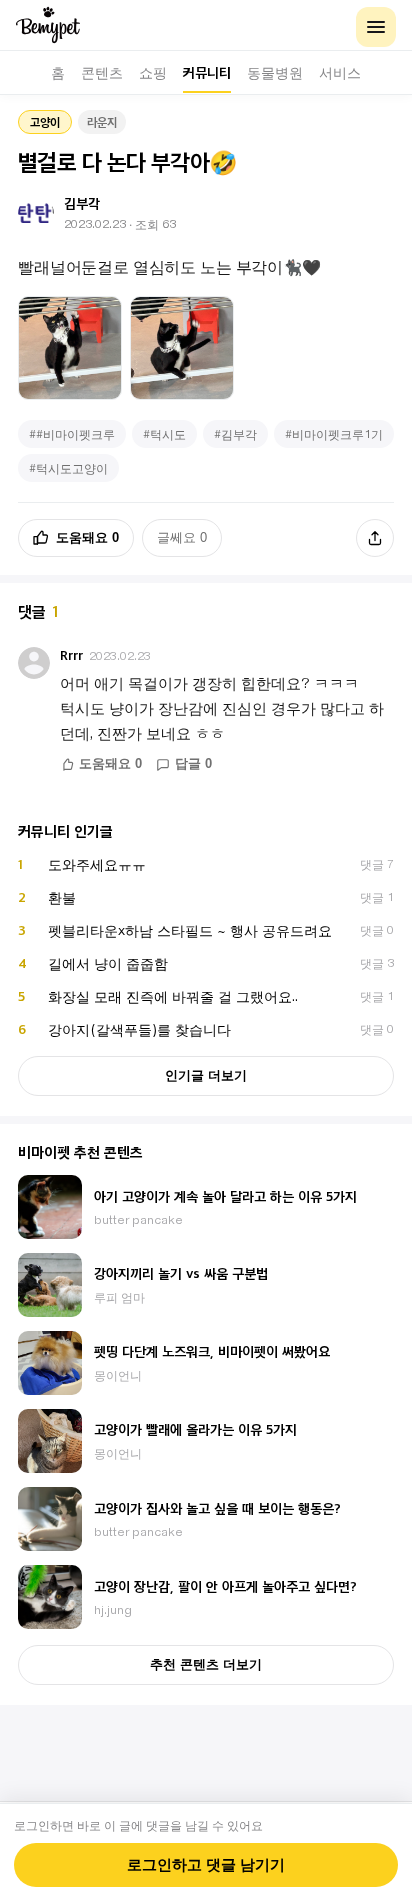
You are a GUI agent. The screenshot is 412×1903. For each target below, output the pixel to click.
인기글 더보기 (206, 1075)
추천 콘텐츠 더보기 (206, 1664)
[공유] (375, 538)
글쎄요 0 (182, 537)
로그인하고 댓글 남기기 (206, 1865)
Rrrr (71, 655)
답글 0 (193, 764)
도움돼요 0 (87, 537)
